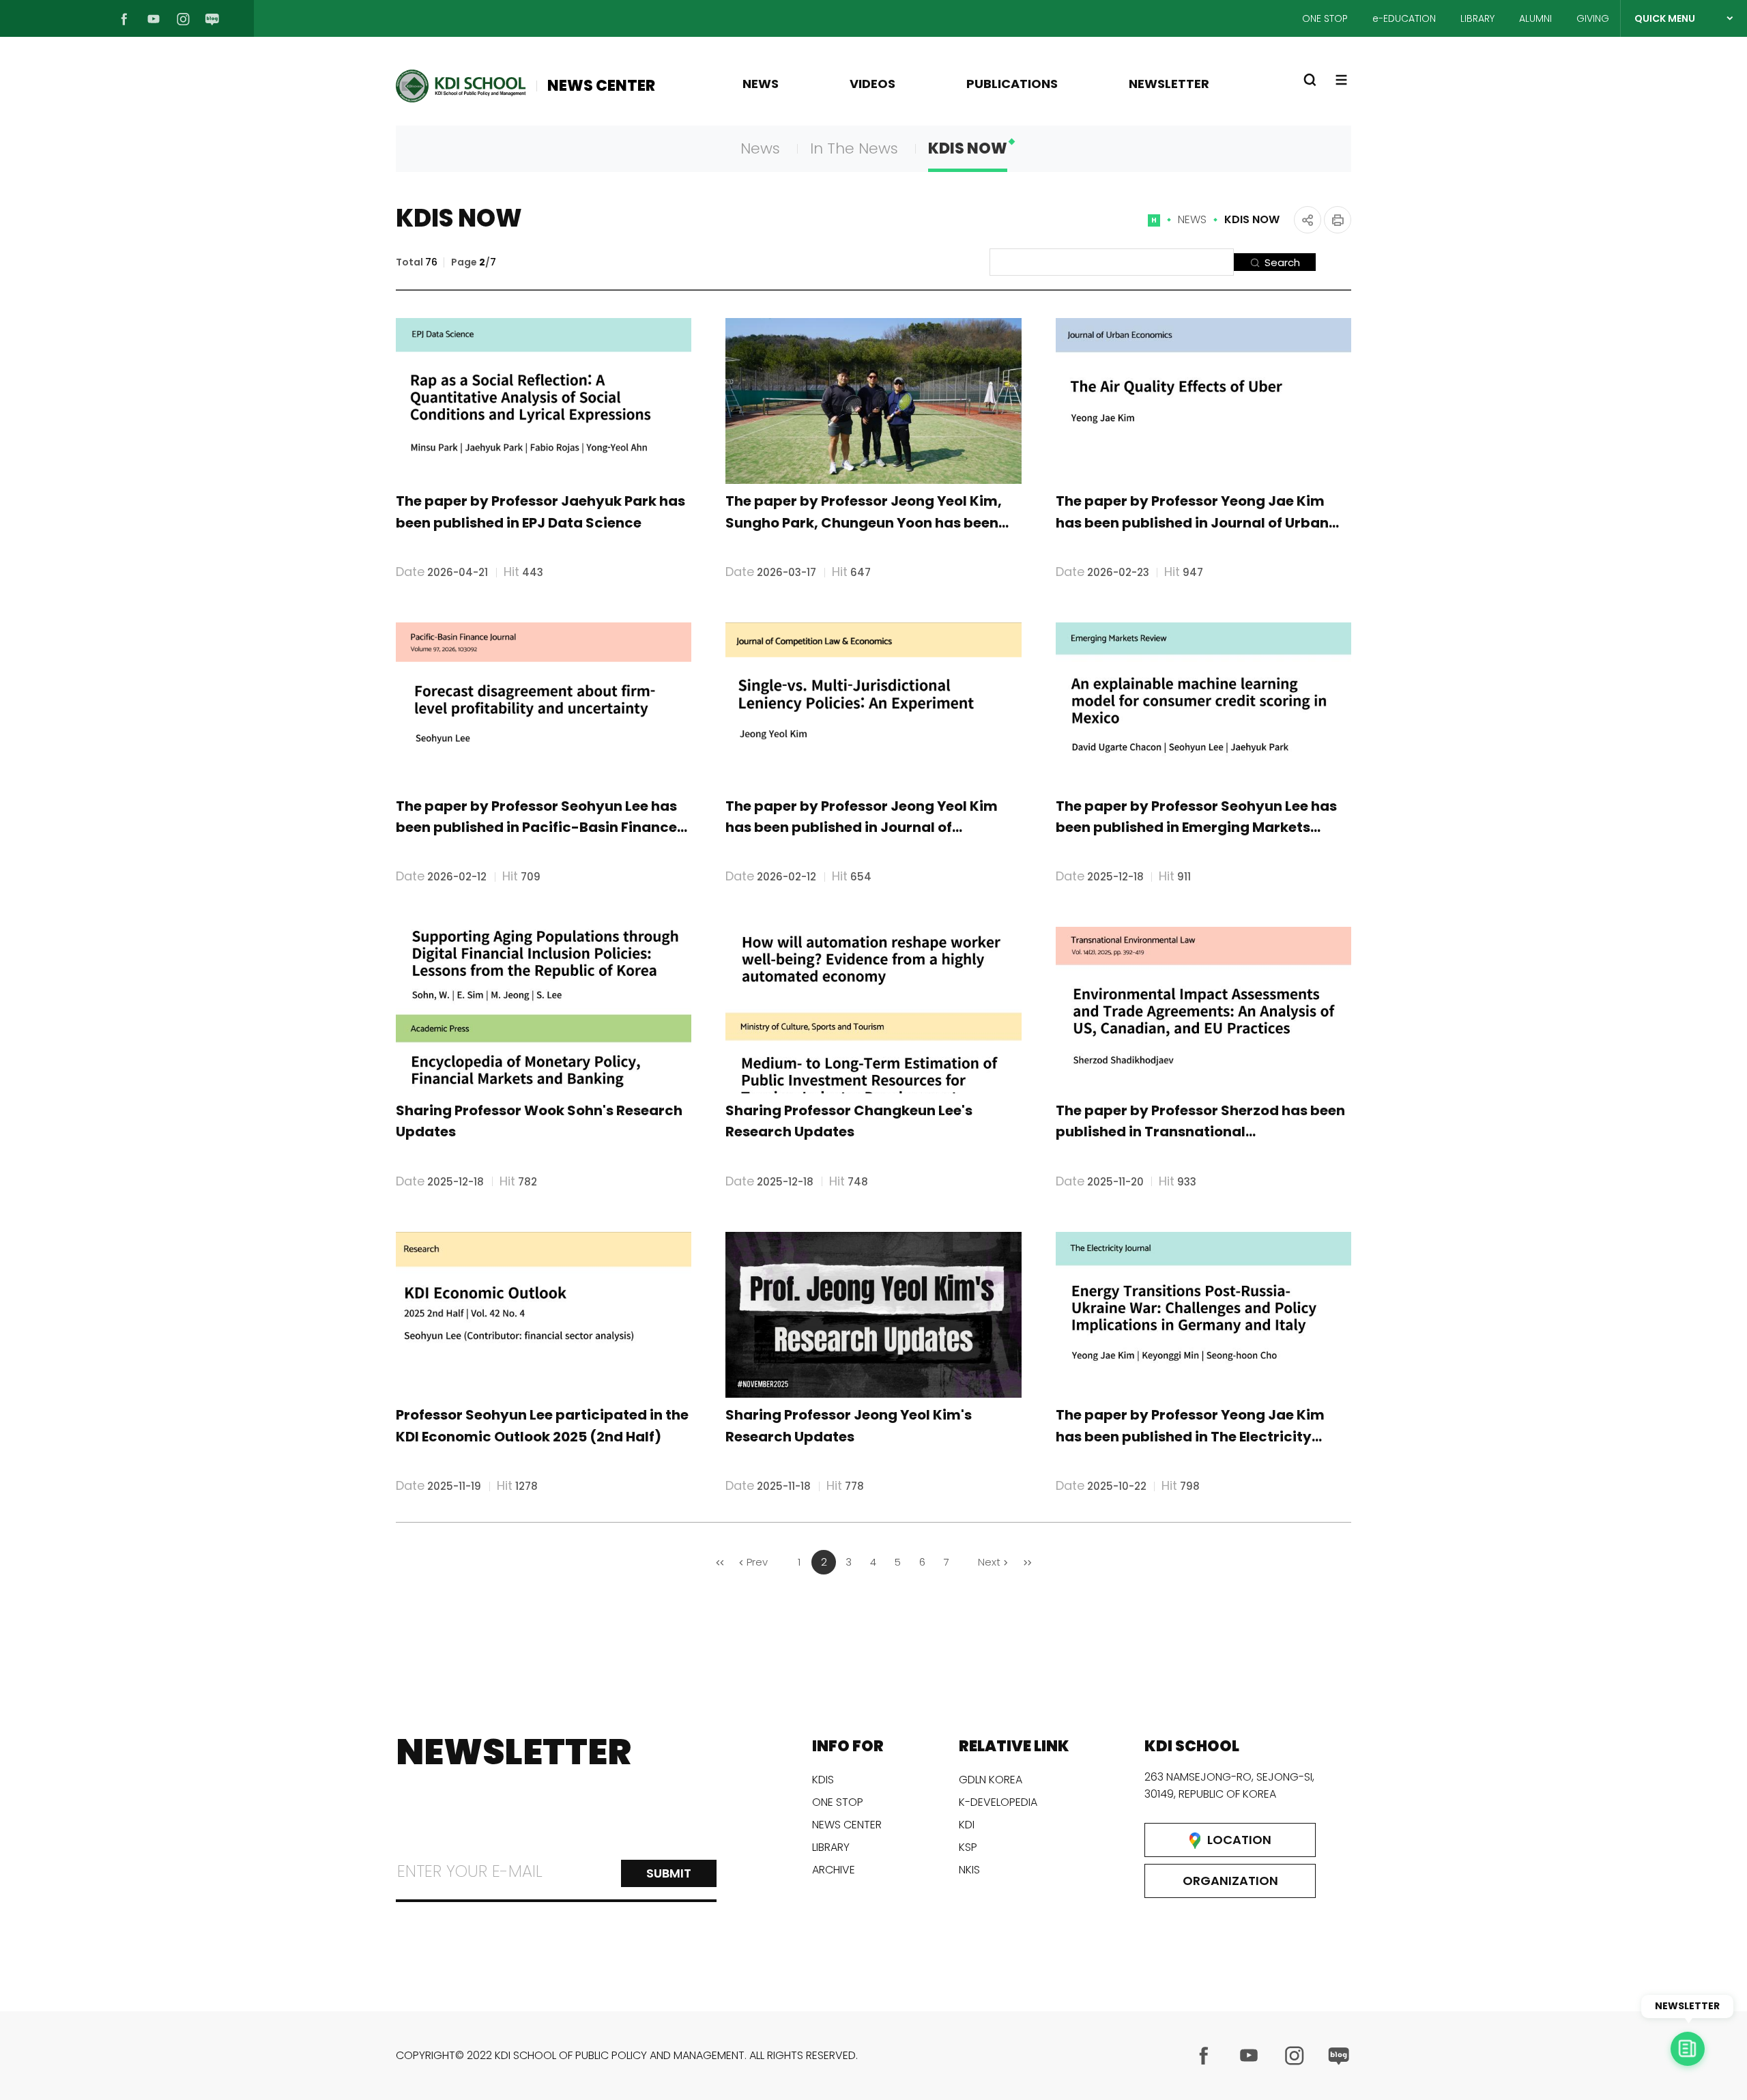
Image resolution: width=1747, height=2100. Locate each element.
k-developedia (998, 1802)
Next (989, 1562)
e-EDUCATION (1404, 18)
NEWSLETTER (1169, 84)
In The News (854, 148)
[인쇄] (1338, 220)
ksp (968, 1847)
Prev (757, 1562)
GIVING (1593, 18)
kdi (967, 1825)
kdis (823, 1780)
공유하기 (1308, 220)
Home (1154, 226)
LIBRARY (1477, 18)
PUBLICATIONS (1012, 84)
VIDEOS (872, 84)
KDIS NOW (968, 148)
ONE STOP (1325, 18)
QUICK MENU (1665, 18)
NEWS (761, 84)
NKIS (969, 1870)
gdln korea (991, 1780)
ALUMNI (1535, 18)
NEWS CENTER (601, 86)
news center (847, 1825)
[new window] (1204, 2056)
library (831, 1847)
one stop (838, 1802)
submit (669, 1873)
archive (834, 1870)
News (760, 148)
